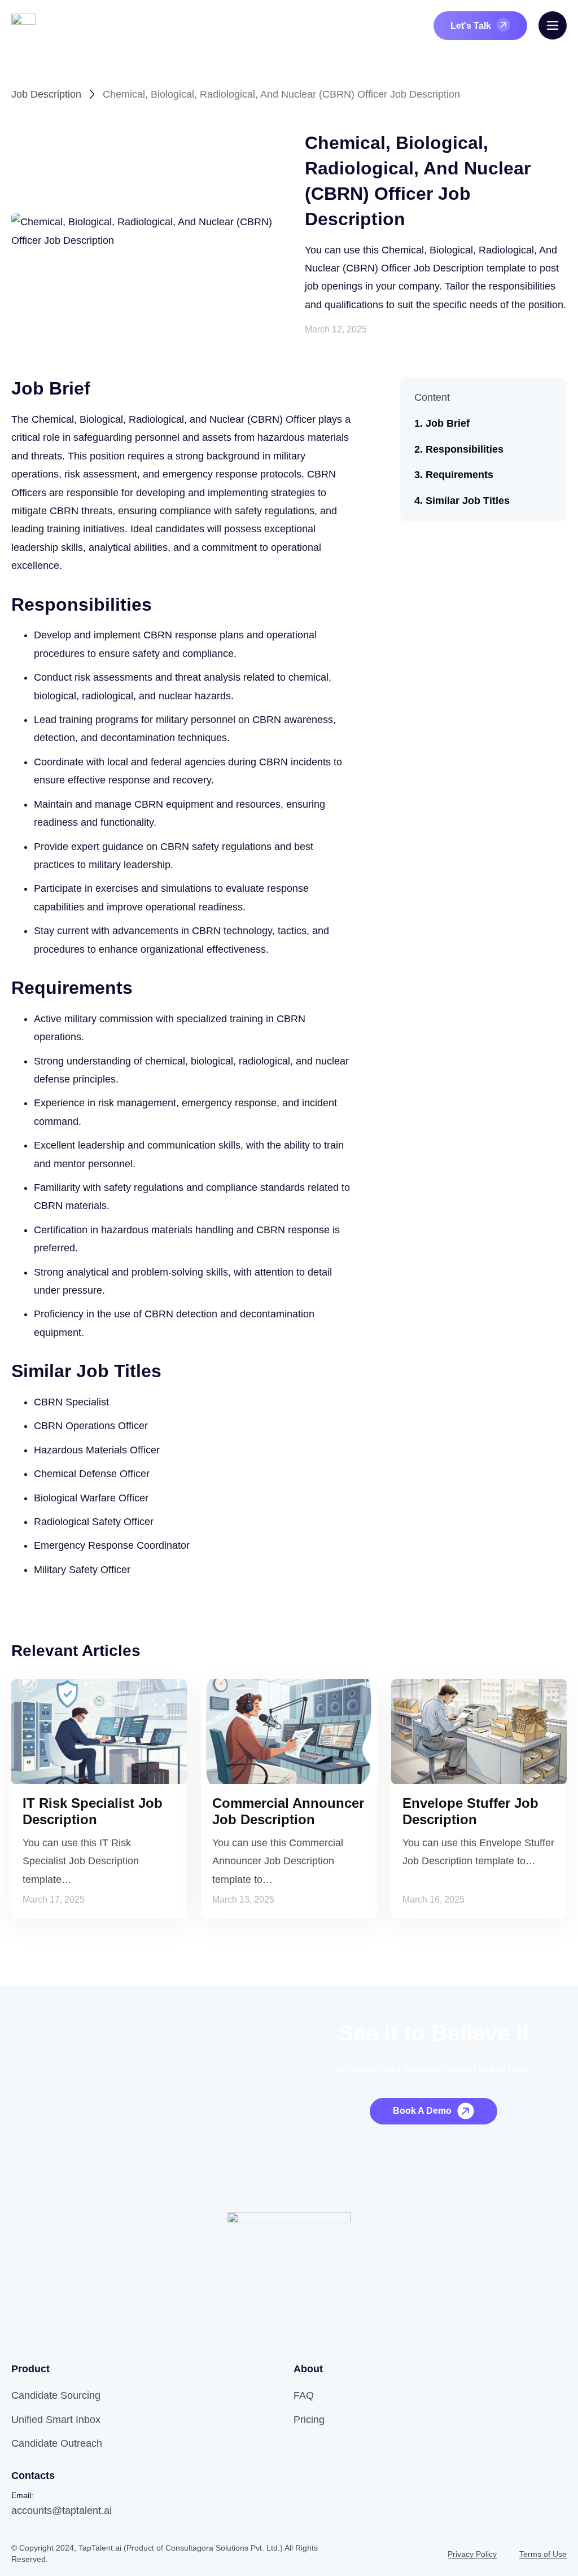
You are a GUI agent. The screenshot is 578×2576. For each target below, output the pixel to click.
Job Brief (448, 423)
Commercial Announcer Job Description (288, 1811)
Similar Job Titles (468, 501)
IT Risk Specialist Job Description (93, 1811)
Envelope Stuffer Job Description (470, 1811)
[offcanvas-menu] (553, 25)
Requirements (459, 475)
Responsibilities (465, 449)
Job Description (46, 94)
